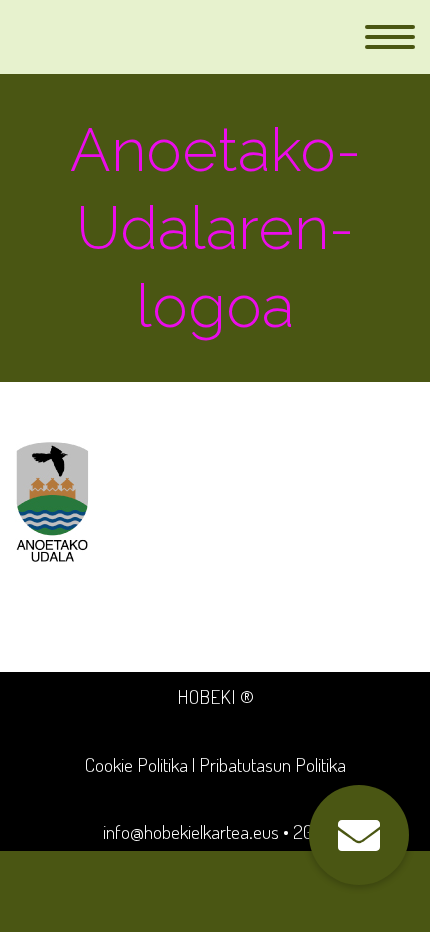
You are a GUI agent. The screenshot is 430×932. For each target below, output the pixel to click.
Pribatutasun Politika (272, 764)
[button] (359, 835)
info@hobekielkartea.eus (191, 831)
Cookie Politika (136, 764)
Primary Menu (390, 37)
